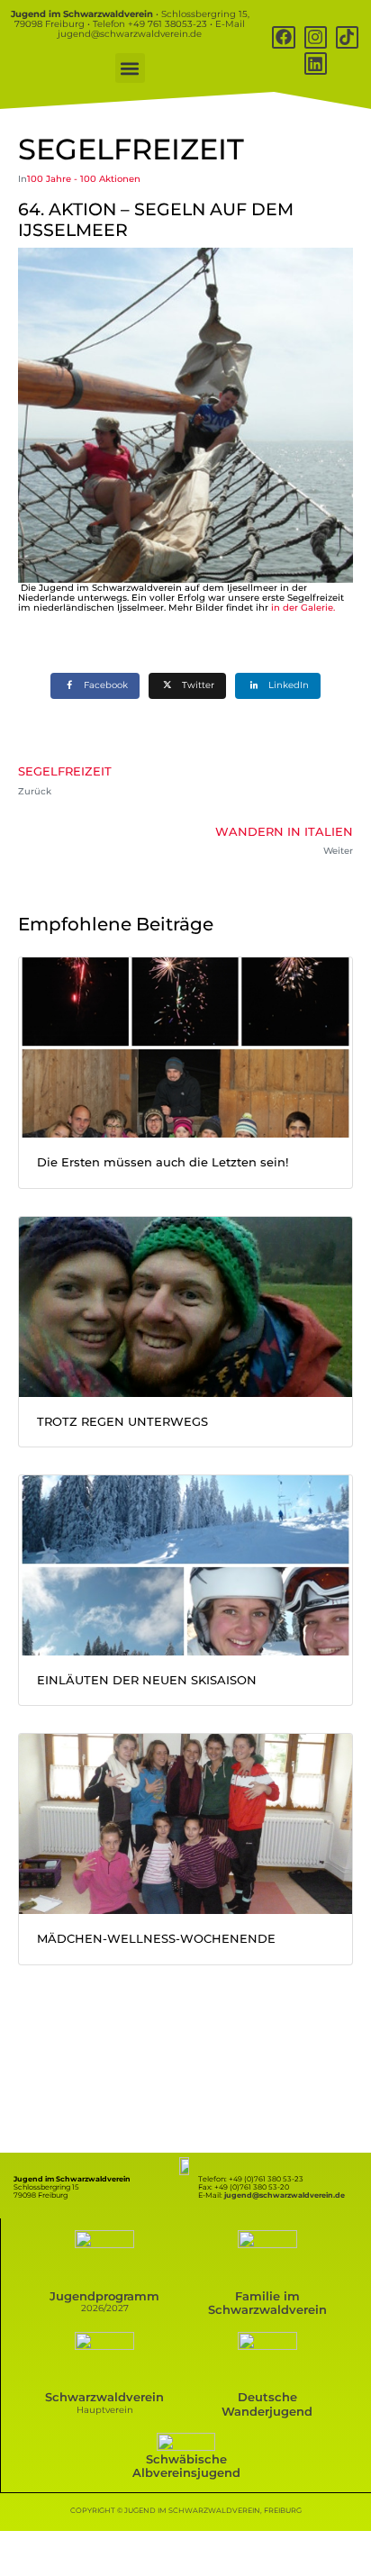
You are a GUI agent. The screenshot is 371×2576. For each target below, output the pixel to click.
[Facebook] (283, 37)
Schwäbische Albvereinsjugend (186, 2466)
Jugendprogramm (104, 2296)
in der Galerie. (303, 608)
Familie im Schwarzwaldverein (267, 2303)
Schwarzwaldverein (104, 2397)
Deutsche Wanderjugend (267, 2404)
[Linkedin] (316, 63)
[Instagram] (316, 37)
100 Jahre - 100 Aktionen (84, 179)
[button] (130, 68)
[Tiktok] (347, 37)
